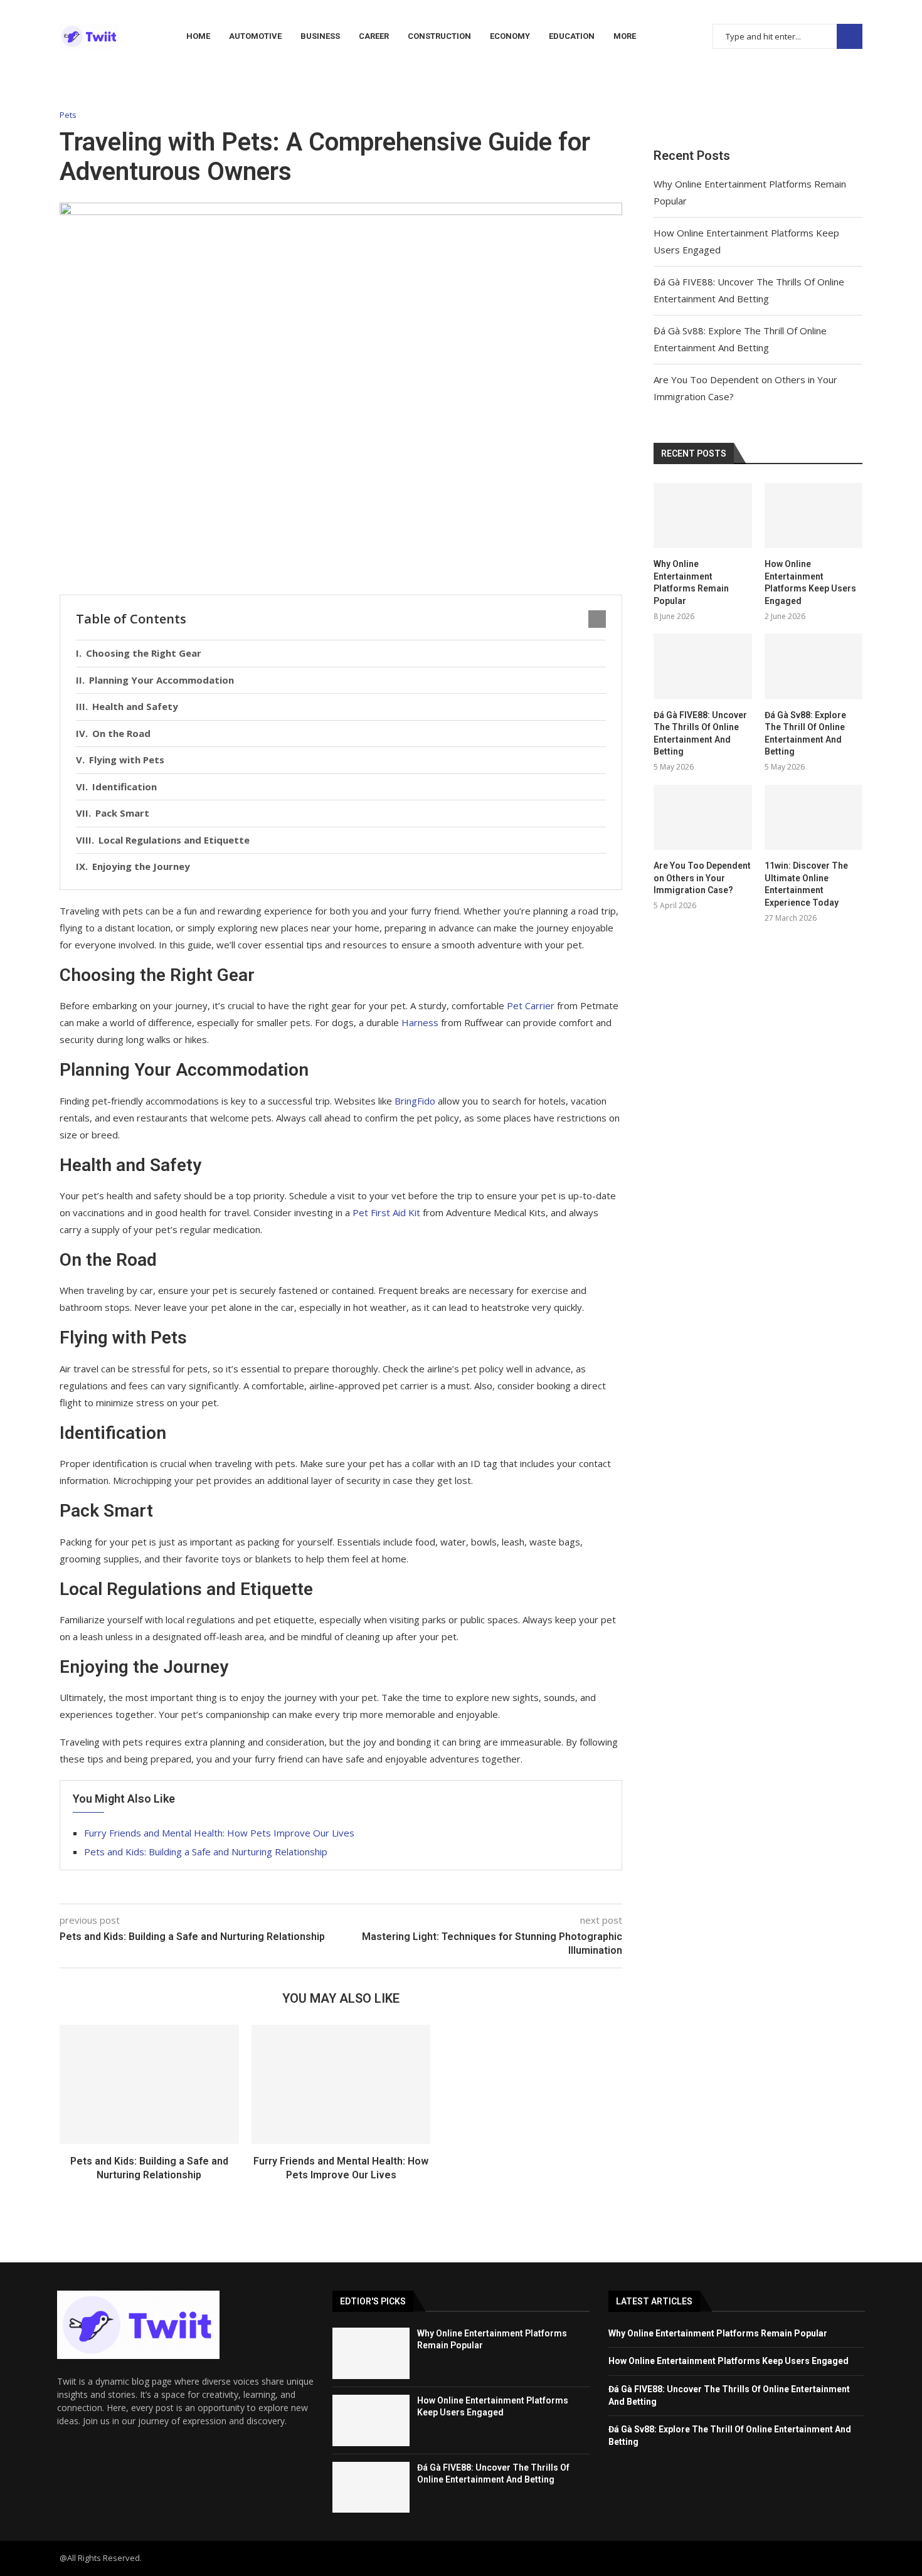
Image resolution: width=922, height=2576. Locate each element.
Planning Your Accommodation (162, 680)
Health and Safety (135, 706)
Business (320, 36)
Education (572, 36)
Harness (420, 1022)
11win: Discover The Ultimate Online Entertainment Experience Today (806, 884)
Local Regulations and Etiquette (174, 840)
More (625, 36)
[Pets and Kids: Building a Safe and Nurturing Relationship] (149, 2084)
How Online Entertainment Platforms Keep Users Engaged (810, 582)
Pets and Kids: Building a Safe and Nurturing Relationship (206, 1852)
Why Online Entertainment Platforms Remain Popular (691, 582)
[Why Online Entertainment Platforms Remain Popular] (702, 516)
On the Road (121, 733)
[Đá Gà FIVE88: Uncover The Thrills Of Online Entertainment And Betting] (702, 666)
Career (374, 36)
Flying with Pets (127, 760)
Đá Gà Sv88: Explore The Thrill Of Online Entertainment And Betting (805, 734)
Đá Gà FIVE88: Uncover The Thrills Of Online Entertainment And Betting (700, 734)
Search (850, 37)
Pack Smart (122, 813)
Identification (125, 787)
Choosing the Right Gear (144, 653)
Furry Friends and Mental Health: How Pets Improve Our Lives (219, 1833)
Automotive (255, 36)
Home (198, 36)
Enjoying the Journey (141, 866)
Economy (510, 36)
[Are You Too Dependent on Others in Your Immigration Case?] (702, 817)
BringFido (415, 1101)
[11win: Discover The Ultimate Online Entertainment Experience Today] (813, 817)
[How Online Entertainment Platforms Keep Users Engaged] (813, 516)
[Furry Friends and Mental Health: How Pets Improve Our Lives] (341, 2084)
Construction (439, 36)
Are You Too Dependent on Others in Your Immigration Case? (702, 878)
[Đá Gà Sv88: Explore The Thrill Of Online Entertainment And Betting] (813, 666)
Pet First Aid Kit (386, 1212)
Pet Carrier (531, 1005)
